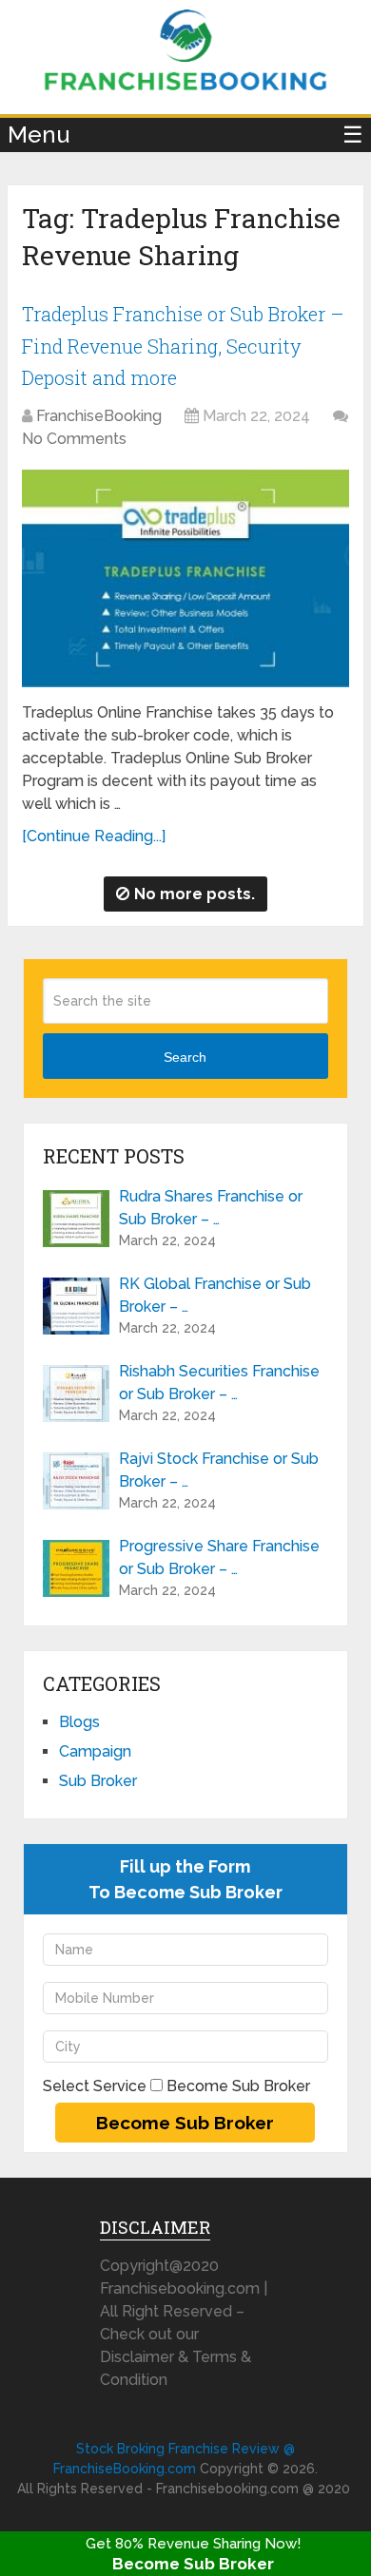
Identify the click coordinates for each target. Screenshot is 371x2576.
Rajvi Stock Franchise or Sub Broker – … (219, 1470)
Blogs (79, 1722)
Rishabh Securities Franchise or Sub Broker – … (219, 1383)
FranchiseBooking (99, 416)
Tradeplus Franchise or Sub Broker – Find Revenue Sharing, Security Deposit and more (183, 346)
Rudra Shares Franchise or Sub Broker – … (211, 1208)
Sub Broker (98, 1781)
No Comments (74, 439)
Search (185, 1057)
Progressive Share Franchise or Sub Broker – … (219, 1557)
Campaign (95, 1751)
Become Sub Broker (193, 2564)
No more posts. (195, 894)
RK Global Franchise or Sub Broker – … (215, 1295)
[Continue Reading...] (94, 836)
